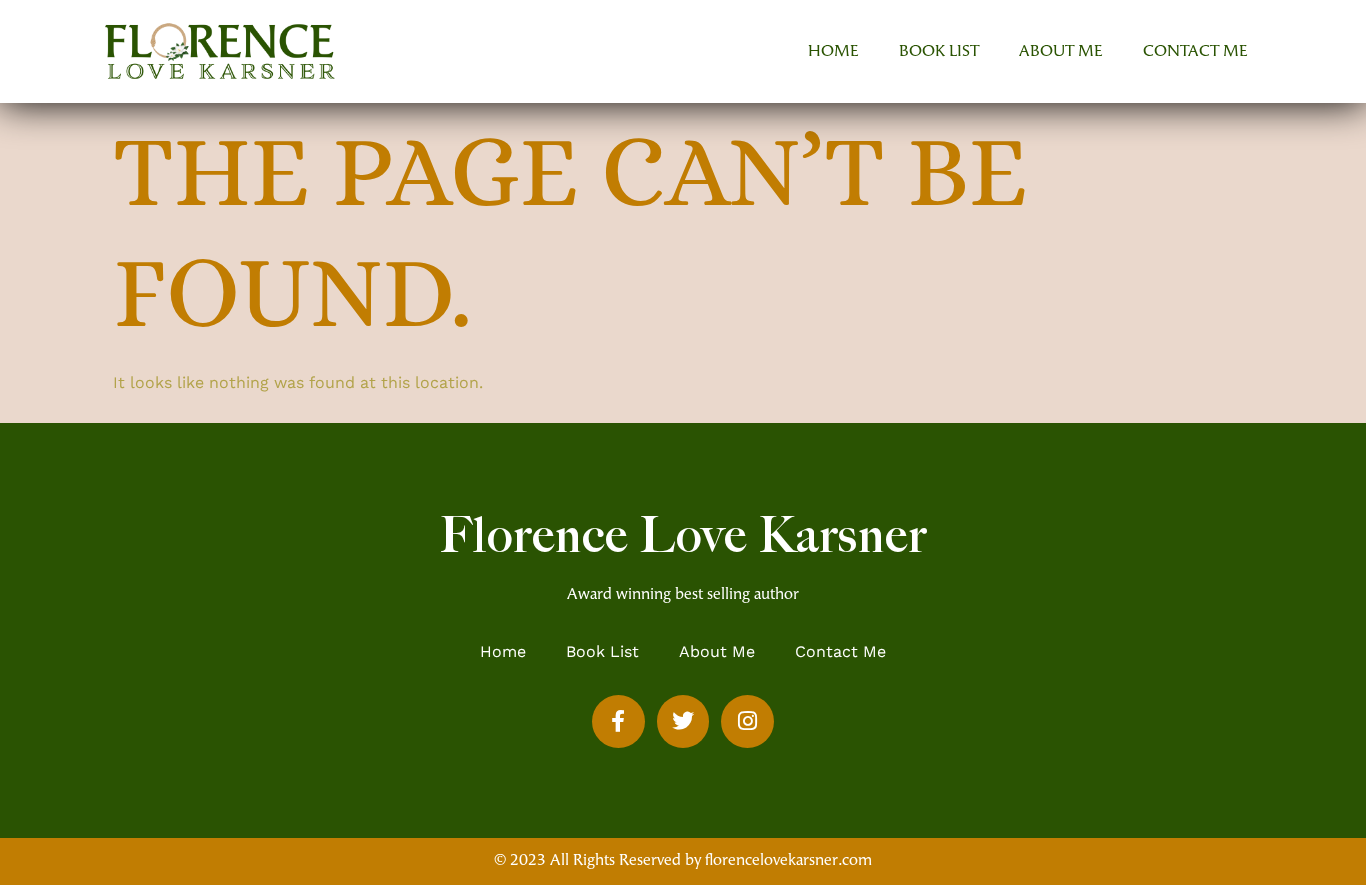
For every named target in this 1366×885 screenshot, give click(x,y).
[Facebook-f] (618, 721)
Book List (939, 52)
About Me (1061, 52)
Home (833, 52)
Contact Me (1195, 52)
